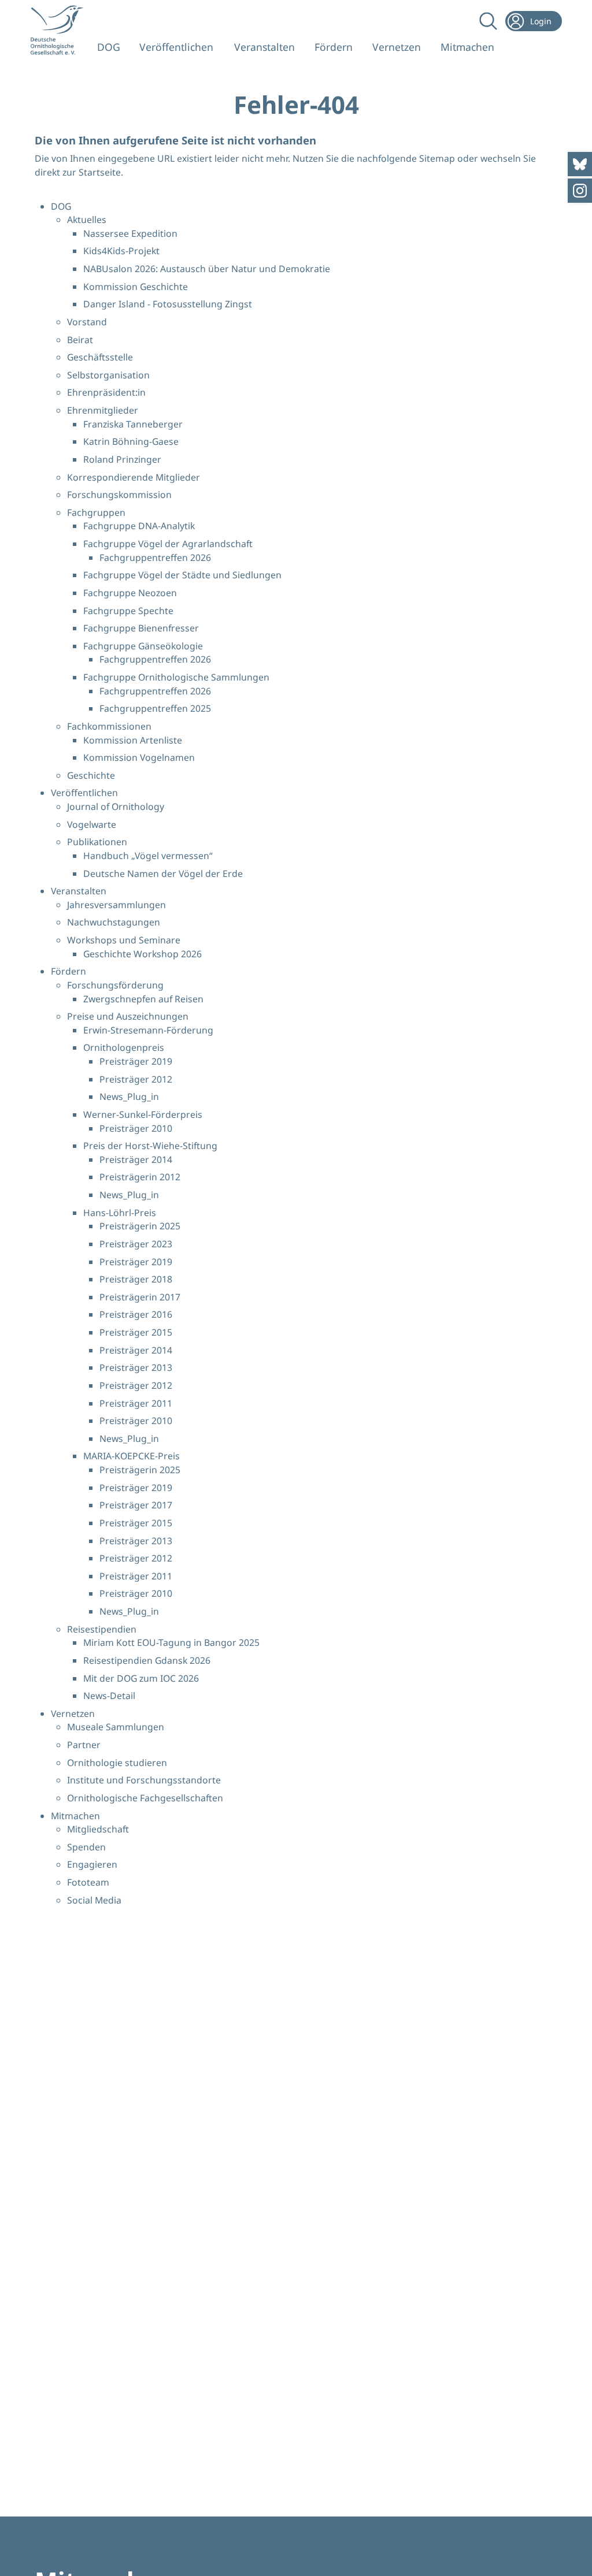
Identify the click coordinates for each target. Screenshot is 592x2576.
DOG (109, 47)
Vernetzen (397, 47)
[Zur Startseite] (60, 30)
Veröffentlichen (176, 47)
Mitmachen (467, 47)
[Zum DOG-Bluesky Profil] (580, 164)
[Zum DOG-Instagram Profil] (580, 191)
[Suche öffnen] (486, 21)
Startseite (100, 172)
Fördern (334, 47)
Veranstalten (264, 47)
